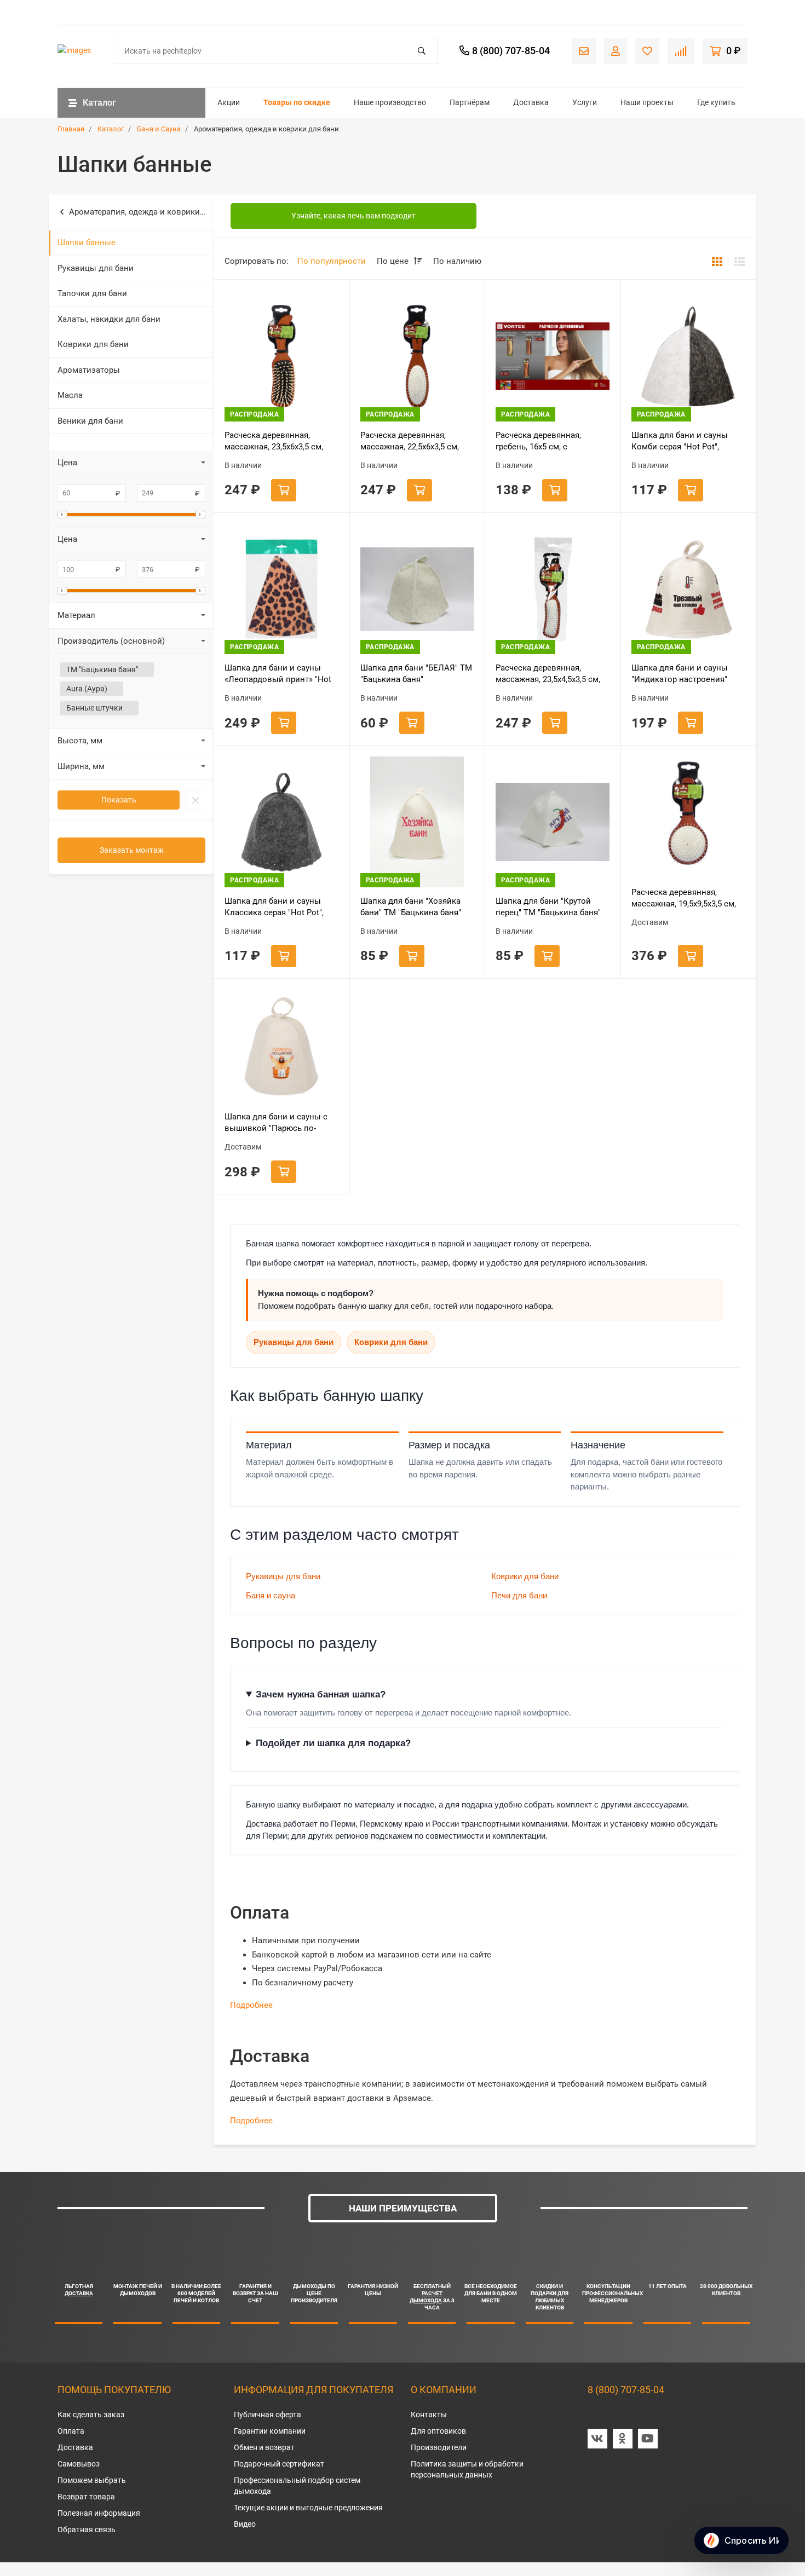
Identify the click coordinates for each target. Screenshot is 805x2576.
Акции (229, 102)
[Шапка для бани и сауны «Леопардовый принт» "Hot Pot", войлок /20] (281, 589)
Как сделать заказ (91, 2415)
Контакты (429, 2415)
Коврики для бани (93, 344)
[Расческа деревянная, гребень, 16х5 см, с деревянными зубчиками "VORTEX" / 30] (553, 356)
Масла (70, 395)
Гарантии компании (270, 2431)
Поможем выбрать (92, 2480)
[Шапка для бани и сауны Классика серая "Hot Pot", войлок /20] (281, 822)
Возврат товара (86, 2497)
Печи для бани (519, 1595)
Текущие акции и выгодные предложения (308, 2508)
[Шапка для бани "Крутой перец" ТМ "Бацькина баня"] (553, 822)
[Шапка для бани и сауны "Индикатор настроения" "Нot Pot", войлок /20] (688, 589)
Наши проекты (647, 102)
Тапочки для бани (92, 293)
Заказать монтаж (132, 850)
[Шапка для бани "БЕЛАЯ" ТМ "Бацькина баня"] (417, 589)
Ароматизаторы (89, 370)
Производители (439, 2447)
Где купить (716, 102)
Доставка (531, 102)
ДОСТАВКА (79, 2293)
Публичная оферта (268, 2415)
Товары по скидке (297, 102)
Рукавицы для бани (96, 268)
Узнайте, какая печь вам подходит (353, 216)
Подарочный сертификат (279, 2464)
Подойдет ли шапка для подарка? (333, 1743)
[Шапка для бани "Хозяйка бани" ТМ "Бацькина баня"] (417, 822)
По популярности (332, 261)
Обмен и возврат (264, 2447)
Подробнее (251, 2005)
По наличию (457, 261)
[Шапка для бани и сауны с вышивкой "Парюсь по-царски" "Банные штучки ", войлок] (281, 1047)
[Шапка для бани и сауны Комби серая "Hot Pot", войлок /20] (688, 356)
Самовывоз (79, 2464)
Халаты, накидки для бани (109, 319)
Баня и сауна (271, 1595)
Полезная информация (99, 2513)
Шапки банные (87, 242)
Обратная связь (87, 2529)
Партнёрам (470, 102)
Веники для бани (90, 421)
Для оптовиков (438, 2431)
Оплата (71, 2431)
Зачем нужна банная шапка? (321, 1694)
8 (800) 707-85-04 (626, 2390)
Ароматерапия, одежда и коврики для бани (141, 212)
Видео (245, 2524)
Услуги (585, 102)
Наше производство (390, 102)
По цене (394, 261)
